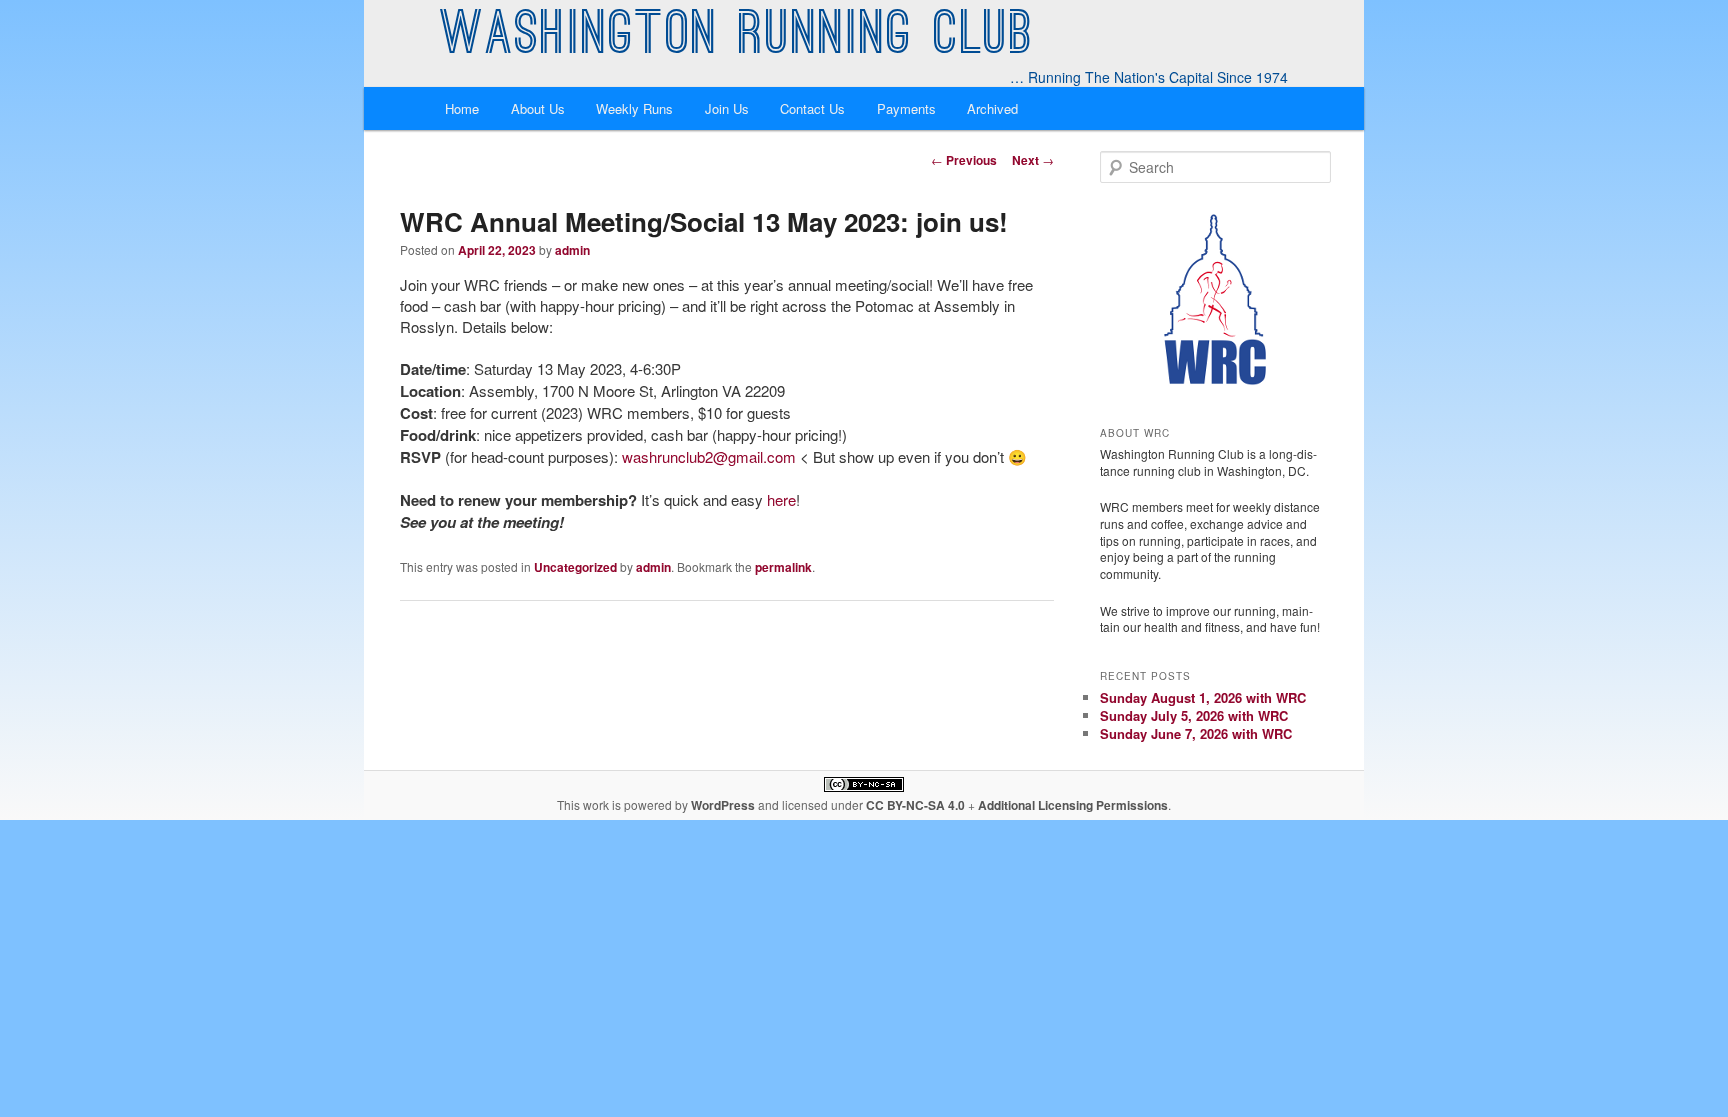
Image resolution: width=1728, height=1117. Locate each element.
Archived (992, 108)
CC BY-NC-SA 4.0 (915, 805)
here (781, 499)
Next (1033, 160)
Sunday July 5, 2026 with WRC (1194, 715)
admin (572, 250)
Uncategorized (575, 567)
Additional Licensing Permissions (1073, 805)
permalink (783, 567)
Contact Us (812, 108)
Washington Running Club (737, 38)
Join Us (727, 108)
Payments (906, 108)
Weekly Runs (634, 108)
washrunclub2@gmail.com (709, 456)
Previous (964, 160)
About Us (538, 108)
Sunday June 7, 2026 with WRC (1196, 733)
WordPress (723, 805)
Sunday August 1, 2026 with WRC (1203, 697)
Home (462, 108)
